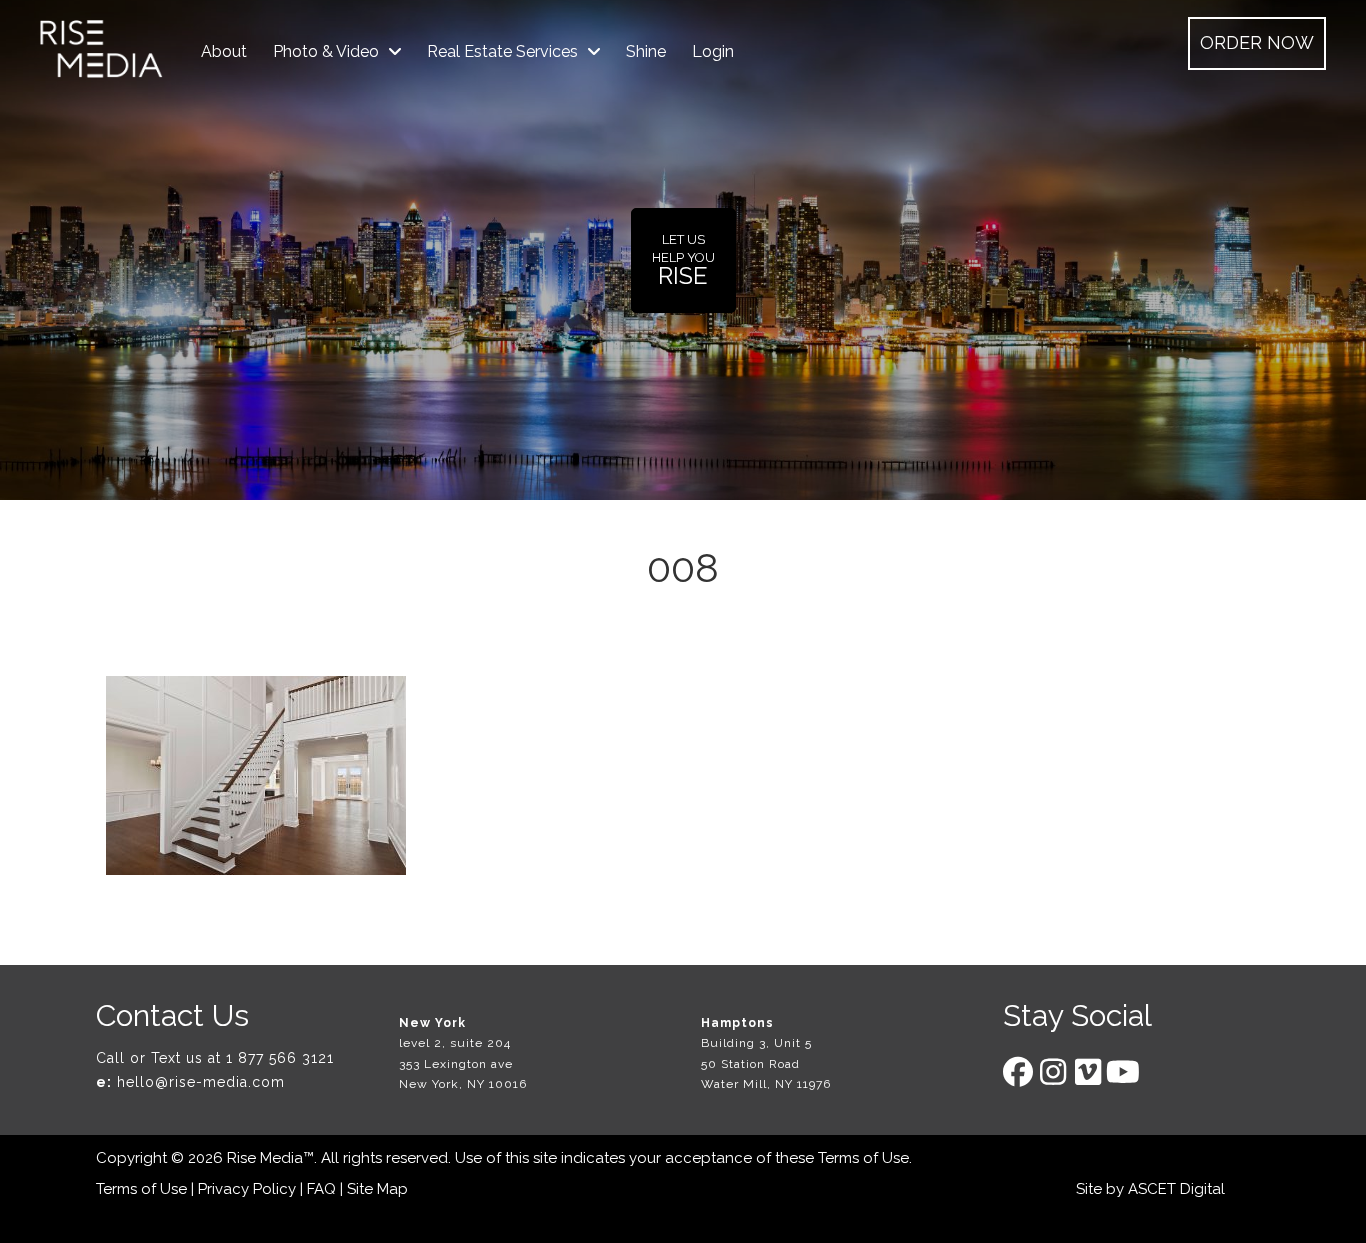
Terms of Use (863, 1158)
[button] (1257, 43)
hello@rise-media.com (201, 1082)
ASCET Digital (1176, 1189)
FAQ (321, 1189)
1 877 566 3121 (280, 1058)
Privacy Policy (247, 1189)
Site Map (377, 1189)
